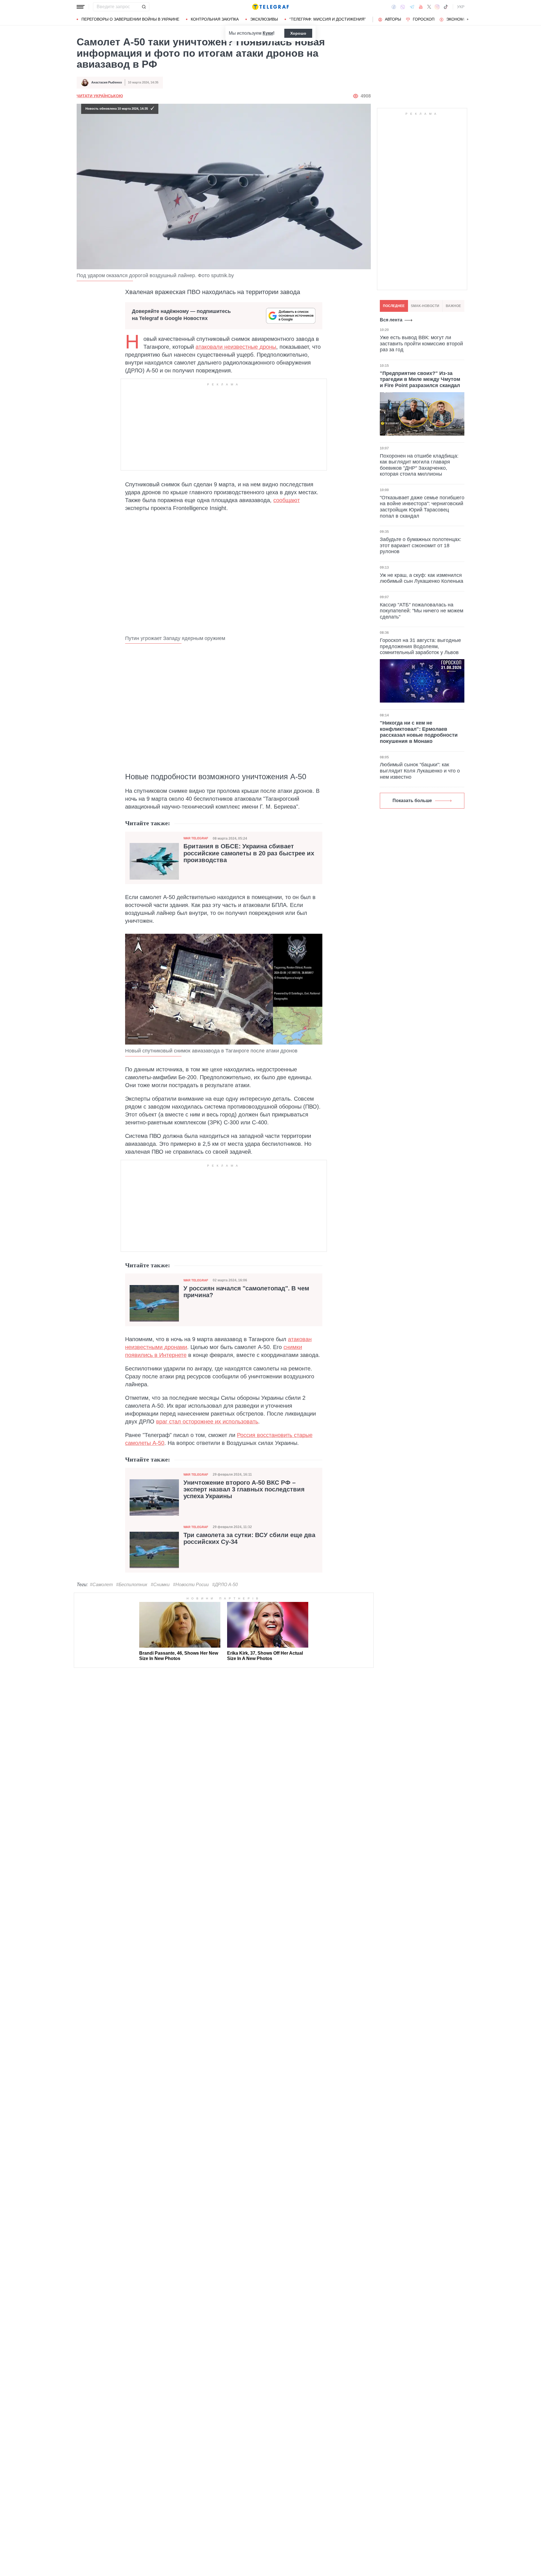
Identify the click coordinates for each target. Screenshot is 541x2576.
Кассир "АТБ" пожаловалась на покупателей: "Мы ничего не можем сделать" (422, 611)
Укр (461, 7)
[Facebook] (394, 7)
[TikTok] (446, 7)
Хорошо (298, 33)
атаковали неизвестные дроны (236, 347)
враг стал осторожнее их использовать (207, 1421)
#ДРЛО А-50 (225, 1585)
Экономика (459, 19)
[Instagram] (437, 7)
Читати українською (100, 96)
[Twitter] (429, 7)
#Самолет (101, 1585)
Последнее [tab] (394, 306)
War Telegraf (196, 838)
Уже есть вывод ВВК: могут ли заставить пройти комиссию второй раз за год (421, 344)
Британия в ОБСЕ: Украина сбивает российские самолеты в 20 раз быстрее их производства (249, 853)
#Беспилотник (132, 1585)
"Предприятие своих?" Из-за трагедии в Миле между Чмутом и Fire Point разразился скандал (420, 379)
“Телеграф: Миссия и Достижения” (328, 19)
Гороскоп (424, 19)
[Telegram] (412, 7)
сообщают (287, 500)
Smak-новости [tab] (425, 306)
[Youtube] (421, 7)
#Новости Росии (191, 1585)
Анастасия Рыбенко (107, 82)
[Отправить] (144, 7)
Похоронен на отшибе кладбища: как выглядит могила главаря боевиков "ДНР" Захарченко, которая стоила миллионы (419, 465)
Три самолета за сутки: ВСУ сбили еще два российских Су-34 (249, 1538)
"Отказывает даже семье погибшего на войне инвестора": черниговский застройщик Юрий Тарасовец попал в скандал (422, 507)
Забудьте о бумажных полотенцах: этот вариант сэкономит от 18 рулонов (421, 545)
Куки (268, 33)
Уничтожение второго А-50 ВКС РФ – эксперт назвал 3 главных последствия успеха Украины (244, 1489)
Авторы (393, 19)
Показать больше (412, 801)
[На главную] (270, 7)
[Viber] (403, 7)
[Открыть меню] (81, 7)
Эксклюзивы (264, 19)
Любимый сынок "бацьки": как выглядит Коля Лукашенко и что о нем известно (420, 771)
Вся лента (391, 320)
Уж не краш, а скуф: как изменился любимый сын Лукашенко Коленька (422, 578)
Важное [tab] (453, 306)
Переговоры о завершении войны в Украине (130, 19)
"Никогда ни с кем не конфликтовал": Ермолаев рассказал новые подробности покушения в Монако (419, 732)
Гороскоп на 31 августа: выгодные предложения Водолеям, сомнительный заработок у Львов (420, 646)
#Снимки (160, 1585)
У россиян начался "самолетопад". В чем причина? (246, 1292)
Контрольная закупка (215, 19)
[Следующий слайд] (468, 19)
